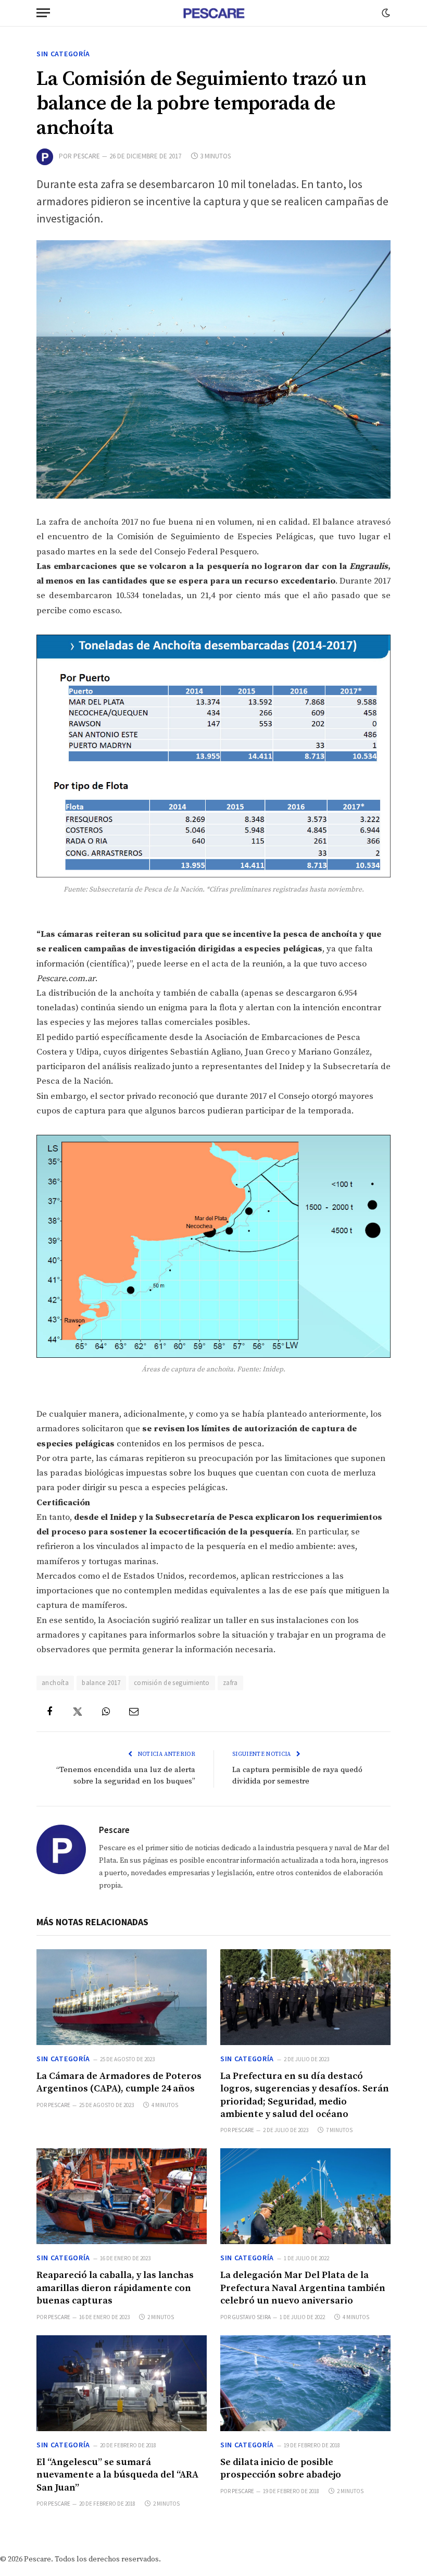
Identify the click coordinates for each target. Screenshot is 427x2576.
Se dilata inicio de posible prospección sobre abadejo (281, 2468)
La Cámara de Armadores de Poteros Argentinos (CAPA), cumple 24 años (119, 2082)
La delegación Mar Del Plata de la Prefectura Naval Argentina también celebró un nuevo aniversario (303, 2288)
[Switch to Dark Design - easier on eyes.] (385, 13)
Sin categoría (63, 54)
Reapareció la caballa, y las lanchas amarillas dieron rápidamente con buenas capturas (115, 2288)
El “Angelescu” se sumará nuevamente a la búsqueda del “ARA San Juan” (117, 2475)
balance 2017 (101, 1683)
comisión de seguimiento (172, 1683)
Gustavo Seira (251, 2317)
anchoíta (55, 1683)
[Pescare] (213, 13)
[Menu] (43, 13)
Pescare (87, 156)
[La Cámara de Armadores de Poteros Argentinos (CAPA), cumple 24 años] (122, 1997)
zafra (230, 1683)
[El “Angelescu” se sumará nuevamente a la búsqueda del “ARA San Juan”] (122, 2383)
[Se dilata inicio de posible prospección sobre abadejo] (305, 2383)
